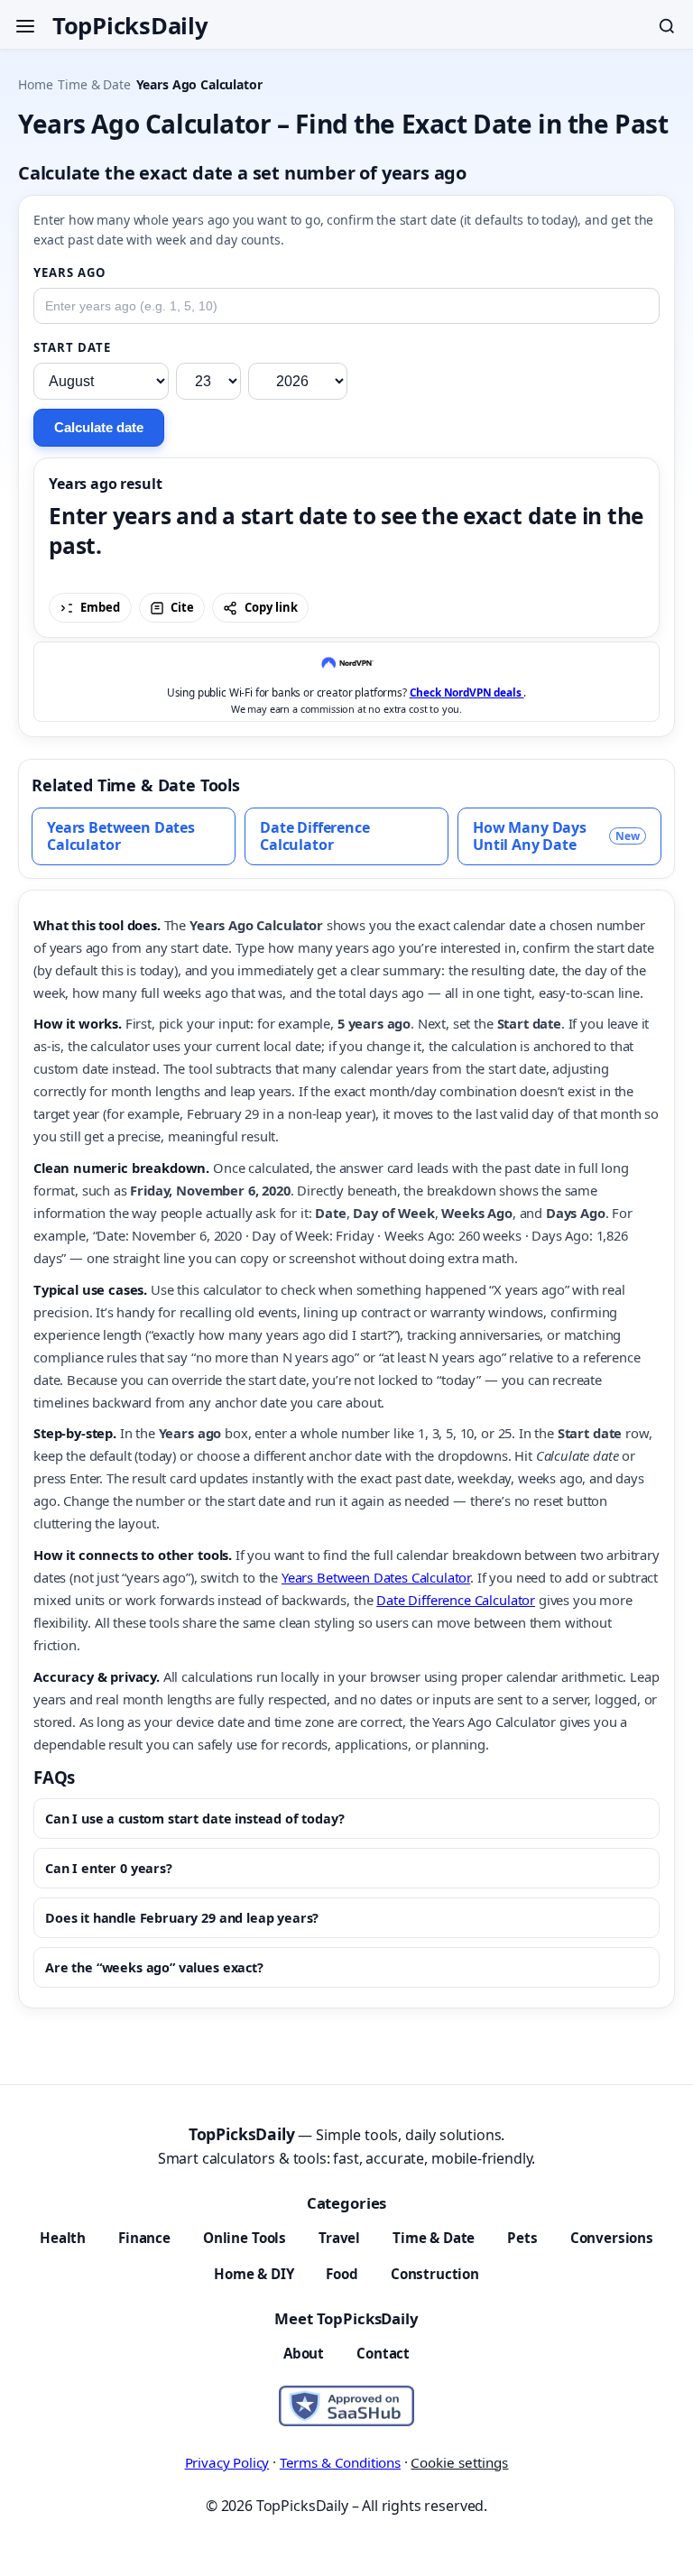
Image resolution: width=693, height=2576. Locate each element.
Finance (144, 2238)
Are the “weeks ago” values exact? (154, 1967)
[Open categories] (25, 26)
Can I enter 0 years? (109, 1868)
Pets (522, 2238)
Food (342, 2274)
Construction (435, 2274)
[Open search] (667, 26)
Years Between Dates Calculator (121, 836)
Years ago (69, 272)
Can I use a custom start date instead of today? (194, 1819)
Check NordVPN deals (467, 692)
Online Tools (245, 2238)
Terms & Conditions (340, 2462)
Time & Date (94, 84)
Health (63, 2238)
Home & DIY (254, 2274)
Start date (73, 347)
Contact (383, 2353)
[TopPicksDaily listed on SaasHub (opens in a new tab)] (346, 2406)
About (304, 2353)
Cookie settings (459, 2462)
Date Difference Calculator (315, 836)
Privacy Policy (227, 2462)
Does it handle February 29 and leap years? (182, 1918)
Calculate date (99, 427)
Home (35, 84)
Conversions (612, 2238)
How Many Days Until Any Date (556, 836)
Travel (339, 2238)
